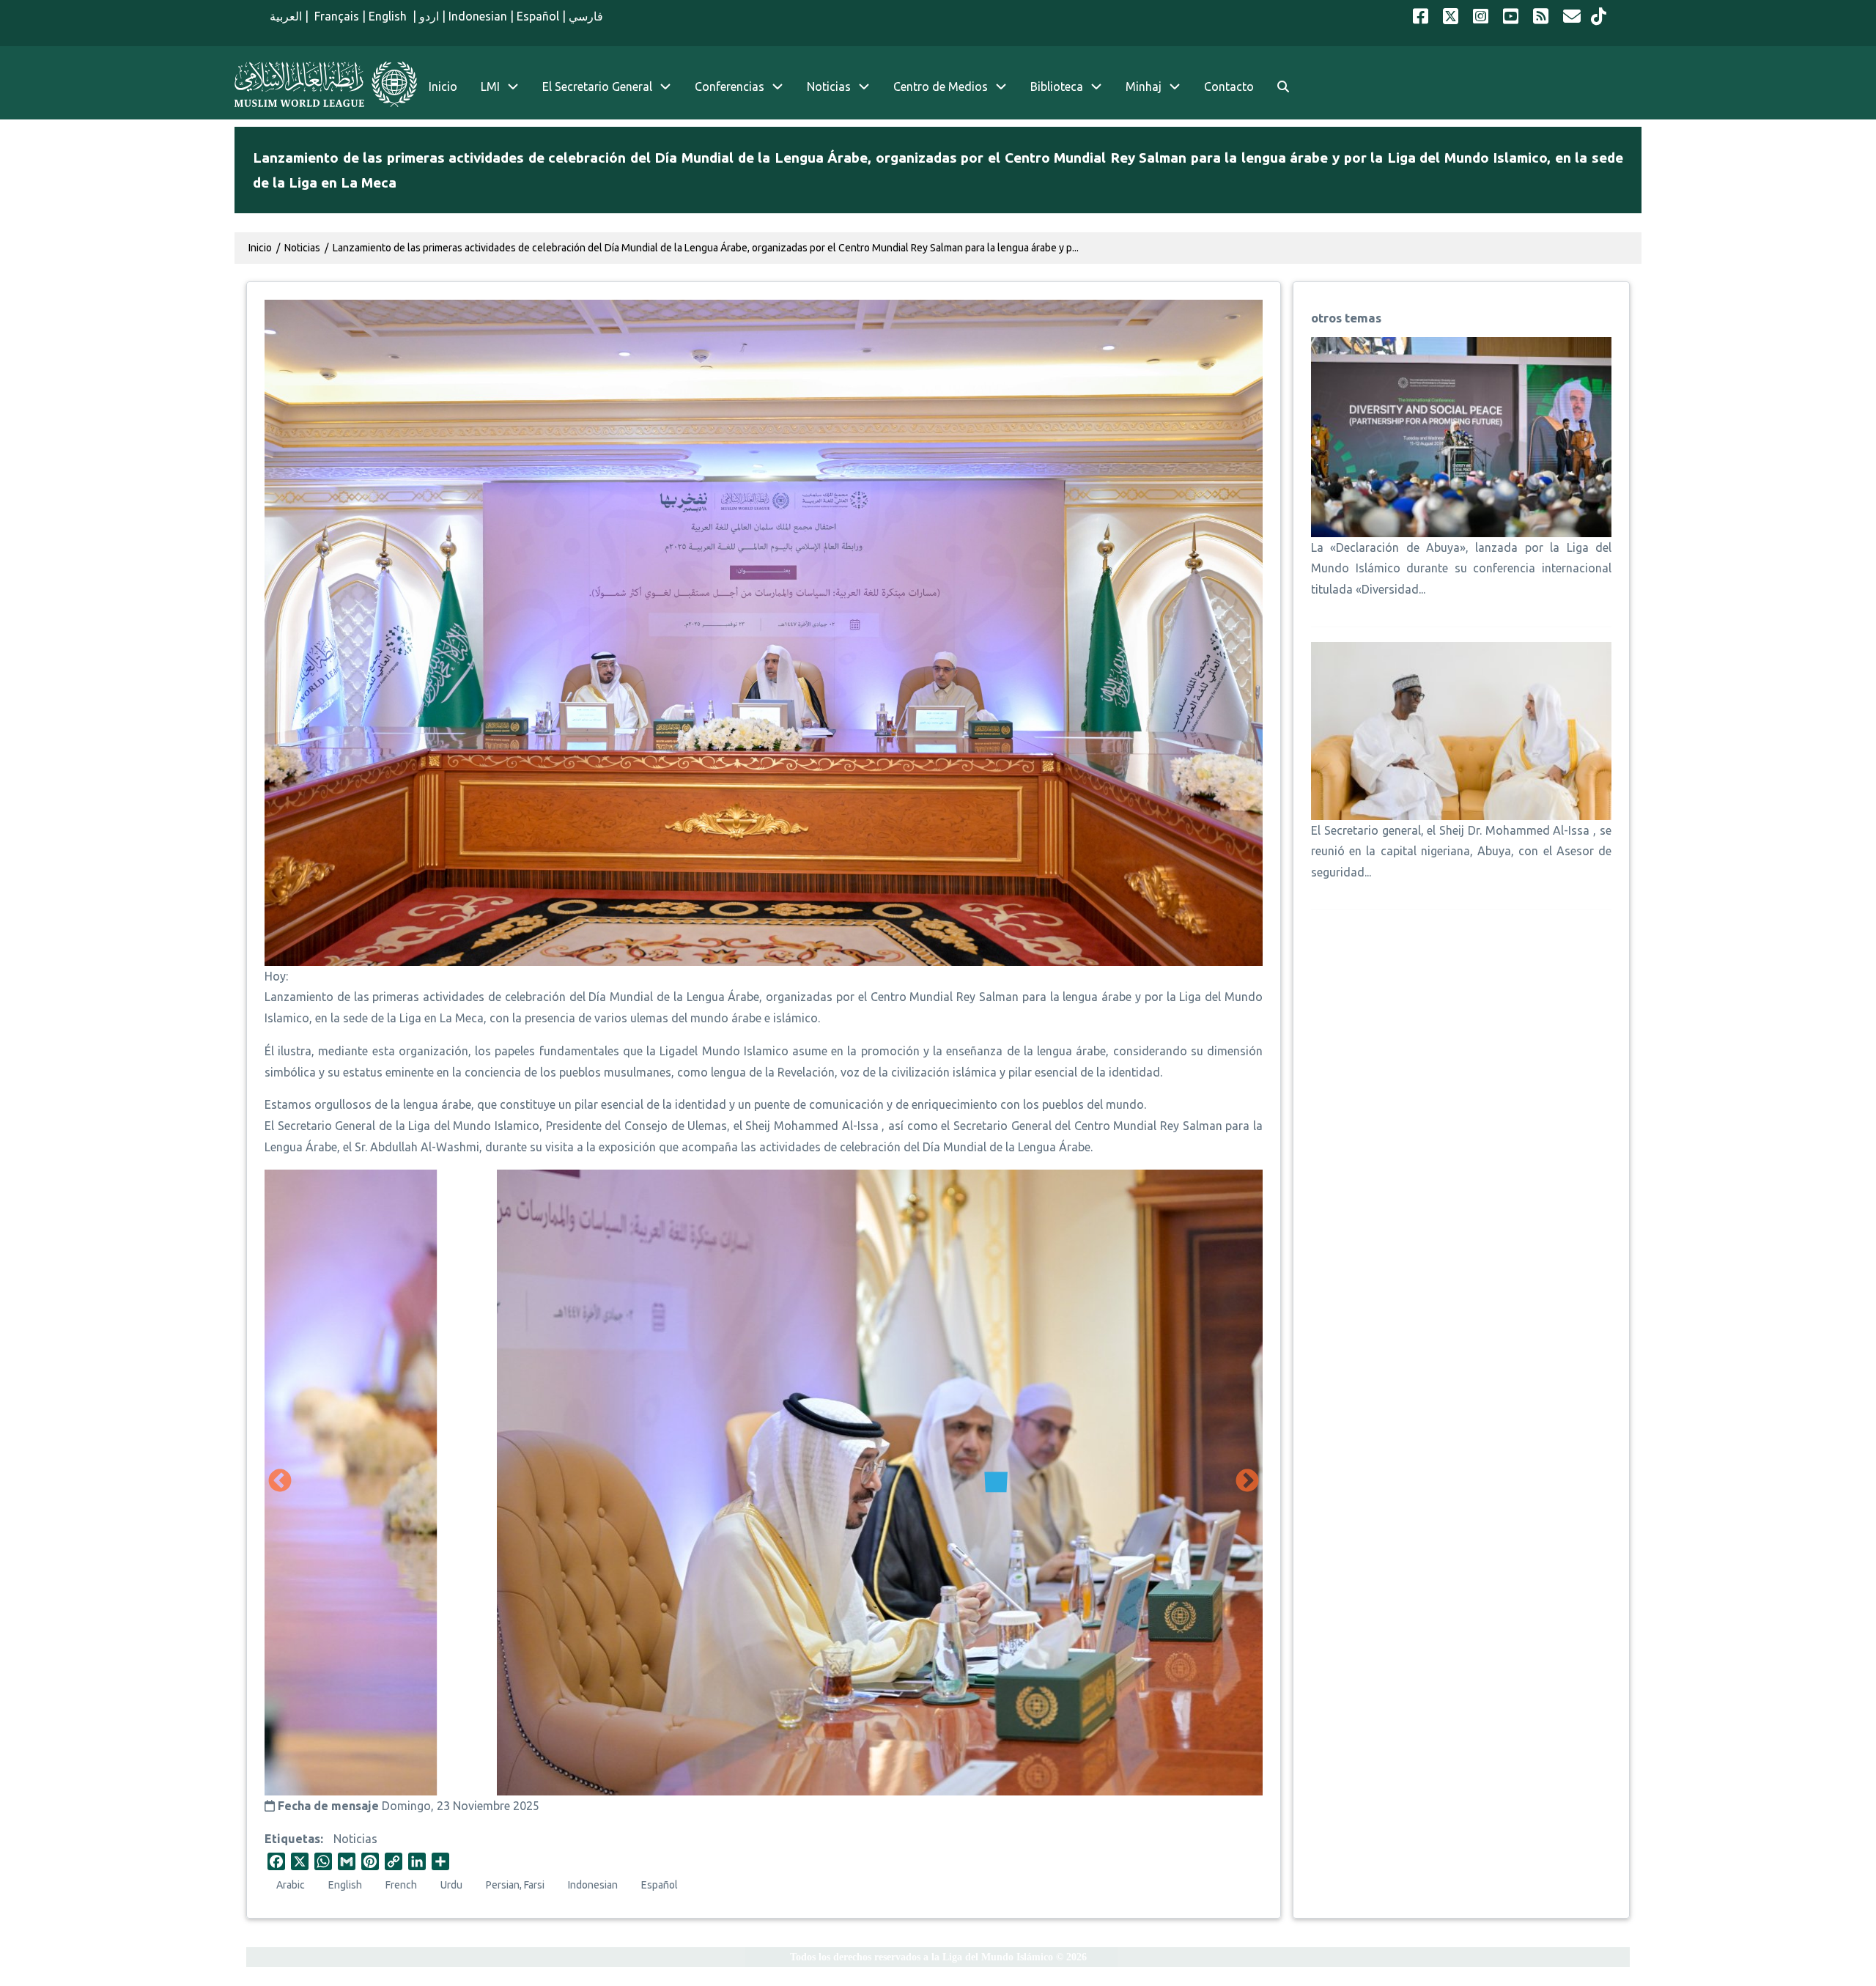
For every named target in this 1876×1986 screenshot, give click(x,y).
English (389, 16)
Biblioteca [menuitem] (1057, 86)
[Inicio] (326, 84)
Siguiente (1247, 1482)
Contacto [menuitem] (1229, 86)
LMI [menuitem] (490, 86)
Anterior (280, 1482)
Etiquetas (292, 1839)
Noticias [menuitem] (829, 86)
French (401, 1885)
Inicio (260, 248)
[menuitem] (1283, 87)
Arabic (291, 1885)
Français (335, 16)
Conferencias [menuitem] (730, 86)
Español (538, 16)
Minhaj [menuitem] (1144, 86)
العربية (286, 16)
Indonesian (478, 16)
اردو (429, 16)
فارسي (586, 16)
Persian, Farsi (515, 1885)
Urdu (451, 1885)
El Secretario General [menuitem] (597, 86)
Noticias (355, 1839)
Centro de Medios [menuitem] (941, 86)
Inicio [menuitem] (443, 86)
